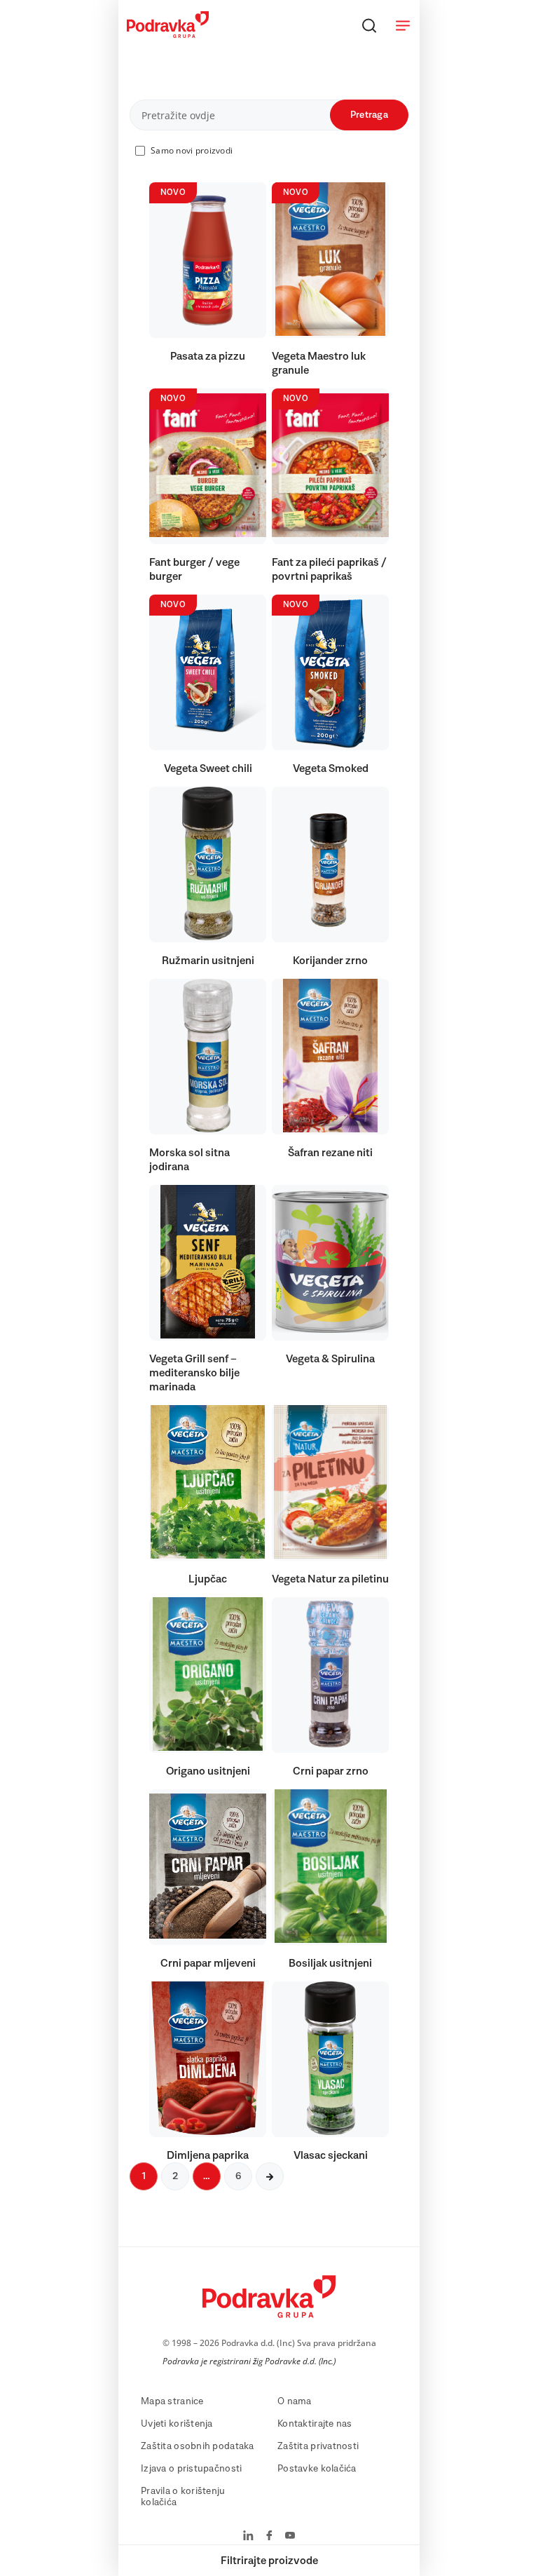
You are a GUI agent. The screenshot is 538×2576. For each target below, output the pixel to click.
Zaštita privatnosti (318, 2446)
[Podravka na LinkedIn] (248, 2537)
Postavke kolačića (317, 2469)
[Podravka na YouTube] (290, 2537)
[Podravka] (168, 34)
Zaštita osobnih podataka (198, 2446)
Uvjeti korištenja (177, 2424)
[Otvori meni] (403, 25)
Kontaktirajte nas (315, 2424)
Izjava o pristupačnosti (191, 2469)
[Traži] (369, 25)
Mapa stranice (172, 2401)
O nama (295, 2401)
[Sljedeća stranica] (270, 2176)
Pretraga (369, 115)
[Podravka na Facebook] (269, 2537)
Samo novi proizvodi (192, 150)
